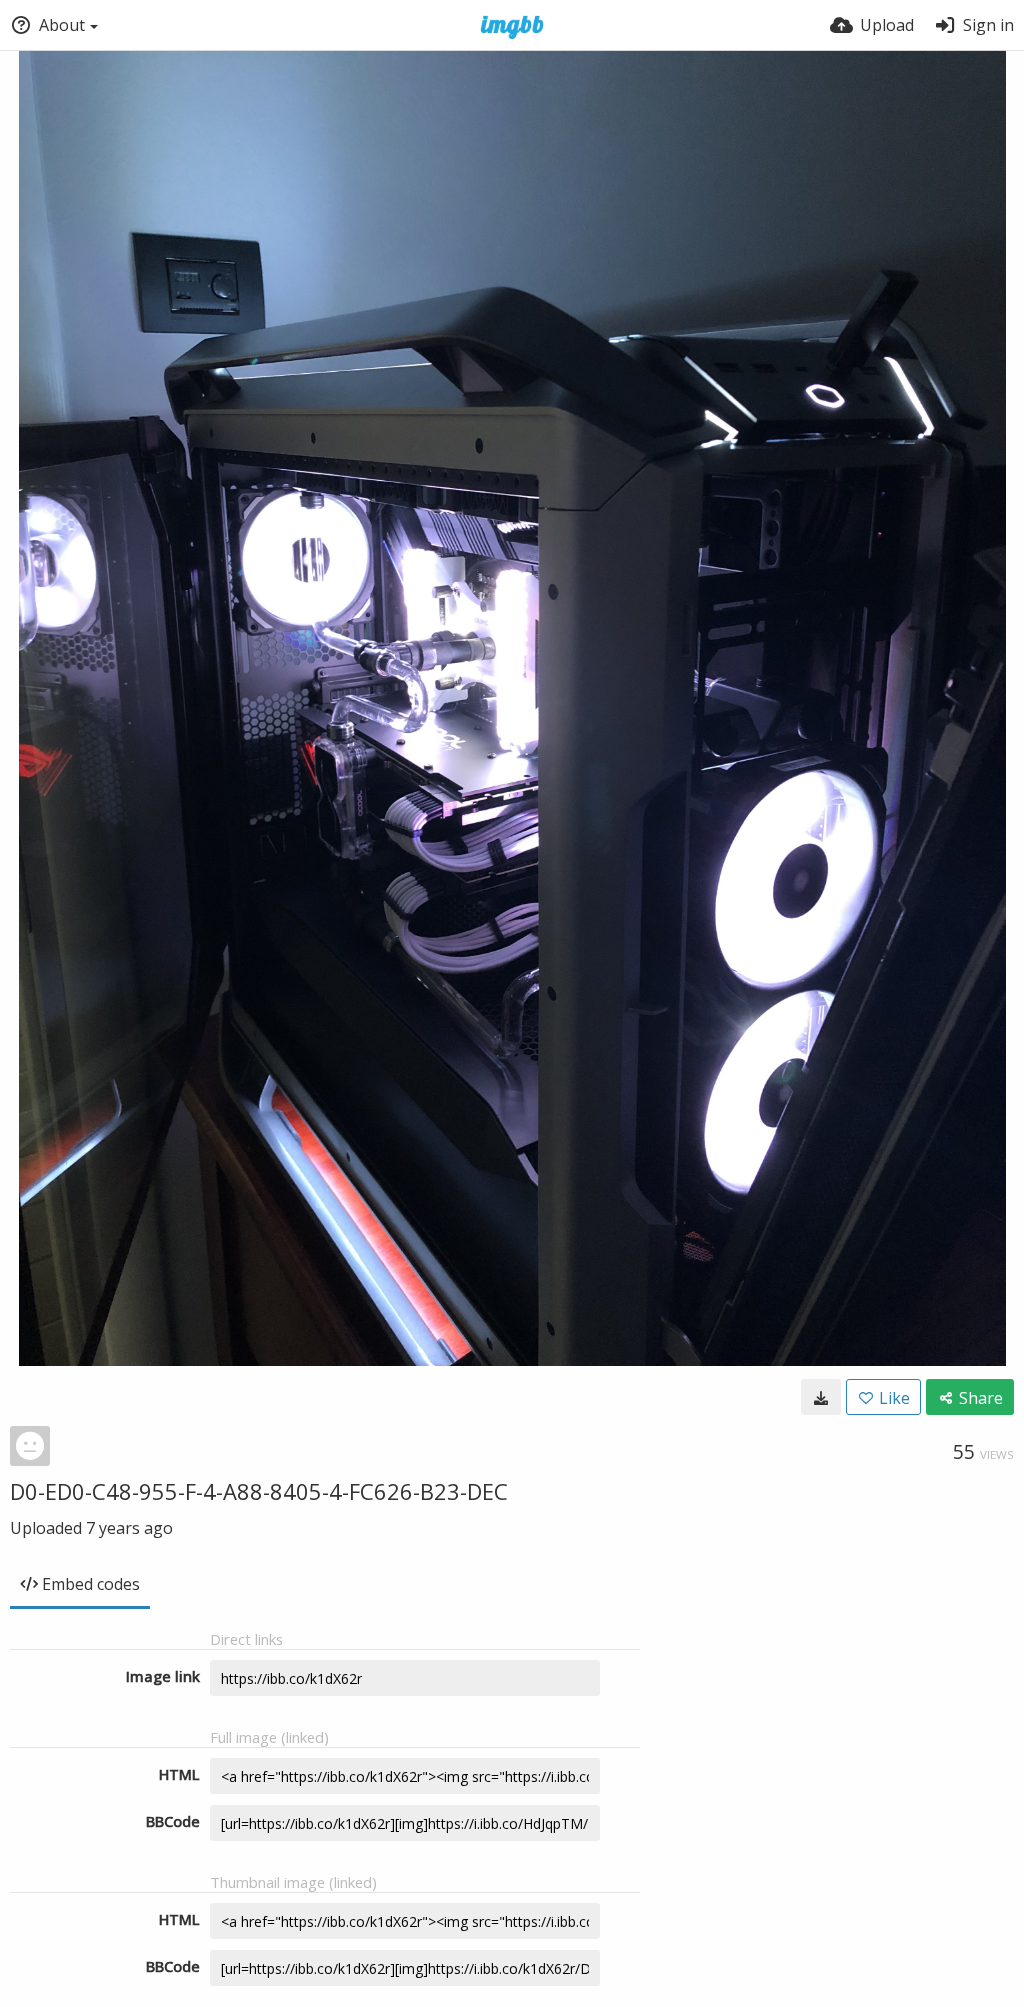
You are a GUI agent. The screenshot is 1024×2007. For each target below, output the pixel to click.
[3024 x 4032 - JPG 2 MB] (821, 1397)
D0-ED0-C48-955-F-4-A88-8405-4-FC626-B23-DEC (259, 1491)
